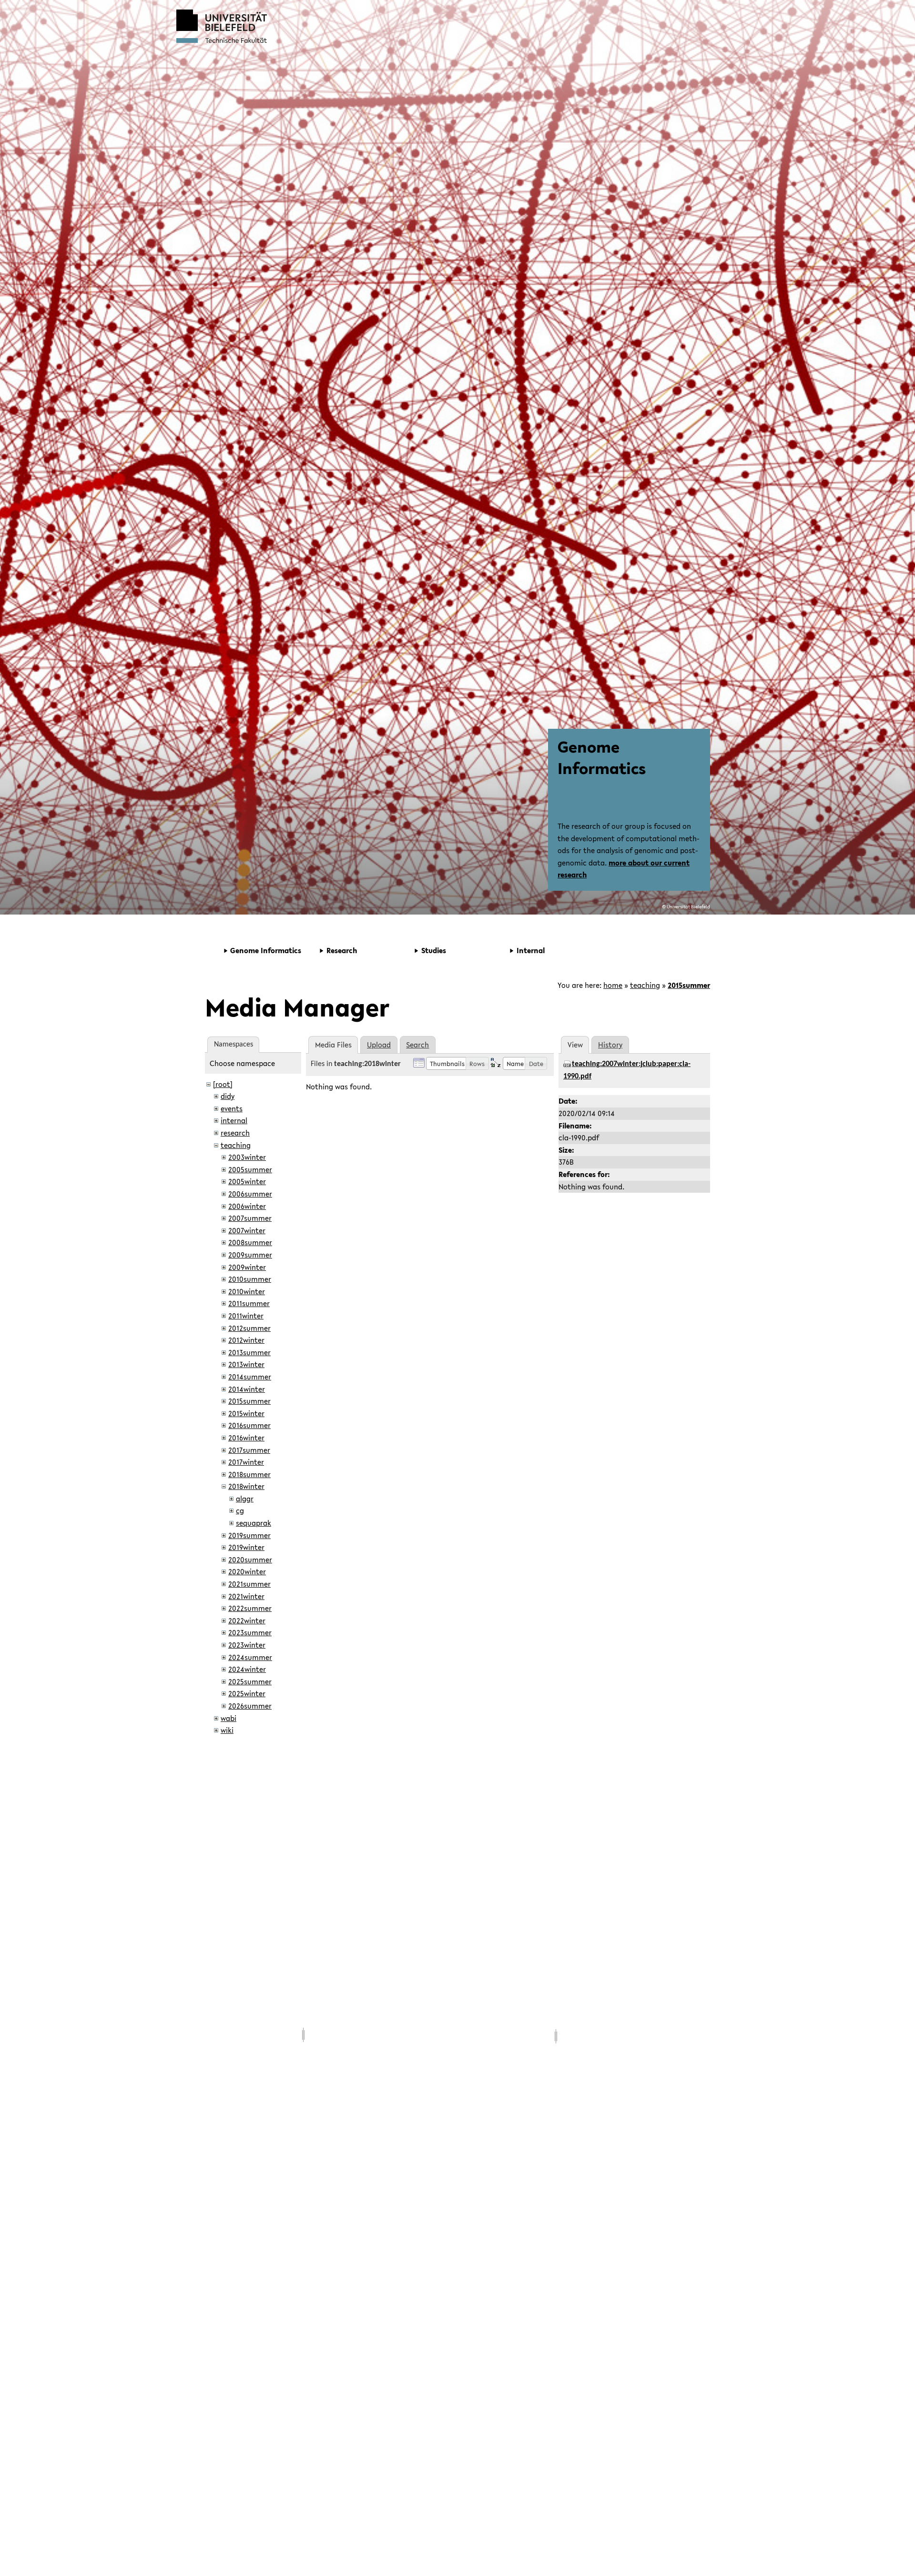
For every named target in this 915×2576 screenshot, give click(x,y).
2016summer (249, 1425)
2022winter (247, 1620)
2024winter (247, 1669)
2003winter (247, 1157)
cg (240, 1510)
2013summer (249, 1352)
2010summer (250, 1279)
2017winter (246, 1462)
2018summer (249, 1474)
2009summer (250, 1255)
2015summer (689, 985)
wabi (229, 1718)
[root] (223, 1084)
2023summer (250, 1632)
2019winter (246, 1547)
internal (234, 1120)
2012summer (249, 1328)
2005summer (250, 1169)
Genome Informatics (602, 757)
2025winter (247, 1693)
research (235, 1133)
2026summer (250, 1706)
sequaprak (254, 1523)
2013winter (246, 1364)
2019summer (249, 1535)
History (610, 1045)
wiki (227, 1730)
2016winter (246, 1438)
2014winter (247, 1389)
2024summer (250, 1657)
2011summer (249, 1303)
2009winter (247, 1267)
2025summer (250, 1681)
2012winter (246, 1340)
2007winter (247, 1230)
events (232, 1108)
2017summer (249, 1450)
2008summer (250, 1242)
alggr (245, 1499)
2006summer (250, 1194)
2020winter (247, 1571)
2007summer (250, 1218)
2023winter (247, 1645)
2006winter (247, 1206)
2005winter (247, 1181)
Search (417, 1045)
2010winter (247, 1291)
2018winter (246, 1486)
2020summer (250, 1560)
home (613, 985)
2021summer (249, 1584)
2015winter (246, 1413)
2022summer (250, 1608)
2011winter (246, 1316)
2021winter (246, 1596)
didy (228, 1096)
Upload (379, 1045)
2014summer (250, 1377)
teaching (645, 985)
